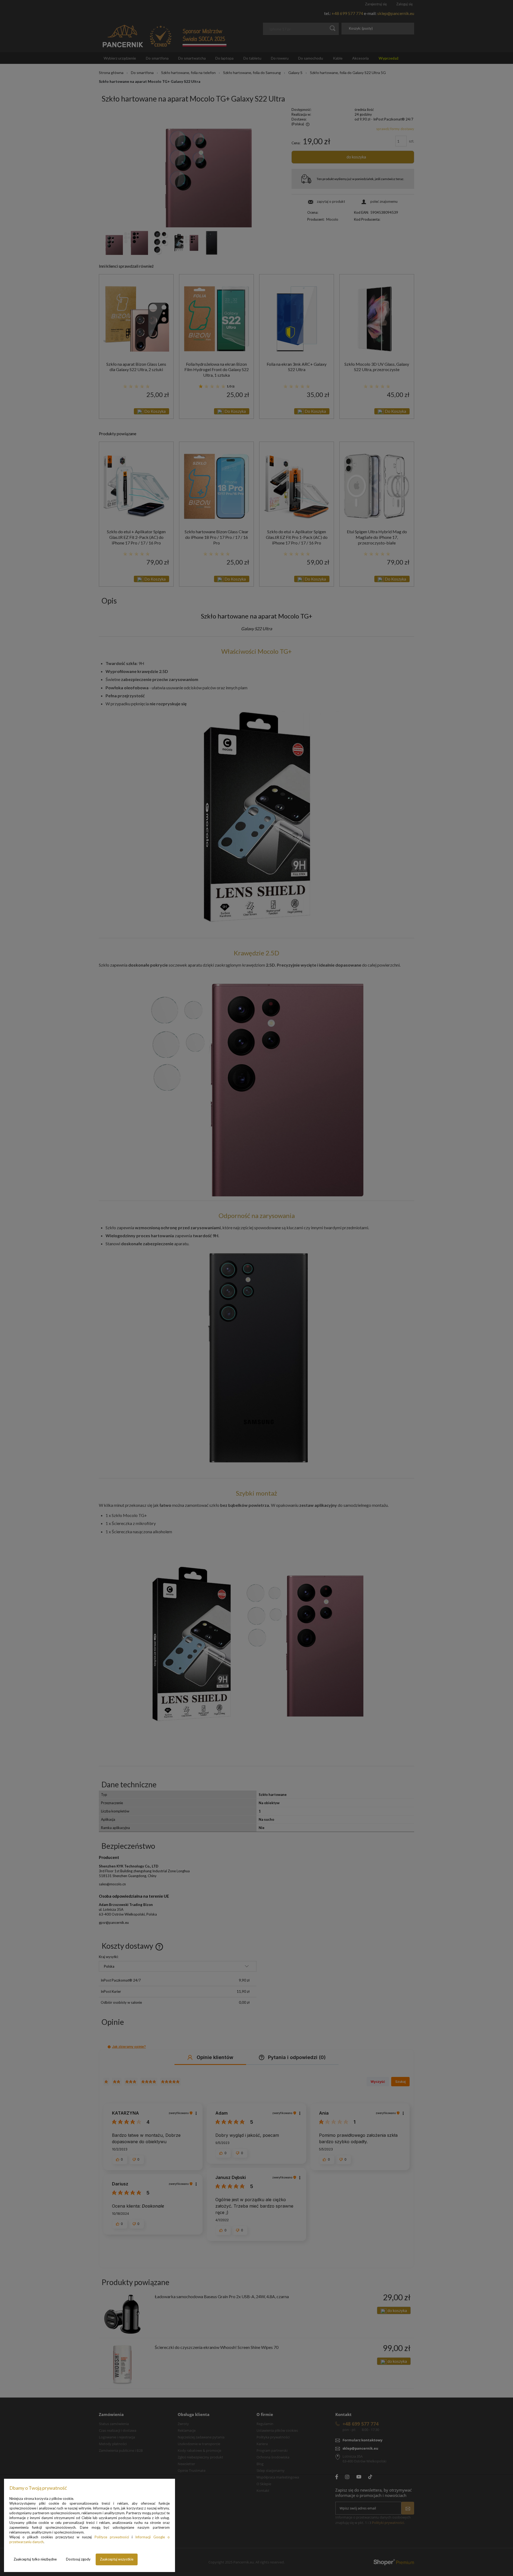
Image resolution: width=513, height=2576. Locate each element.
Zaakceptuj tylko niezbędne (35, 2559)
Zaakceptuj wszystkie (117, 2559)
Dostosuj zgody (78, 2559)
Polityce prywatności (112, 2537)
